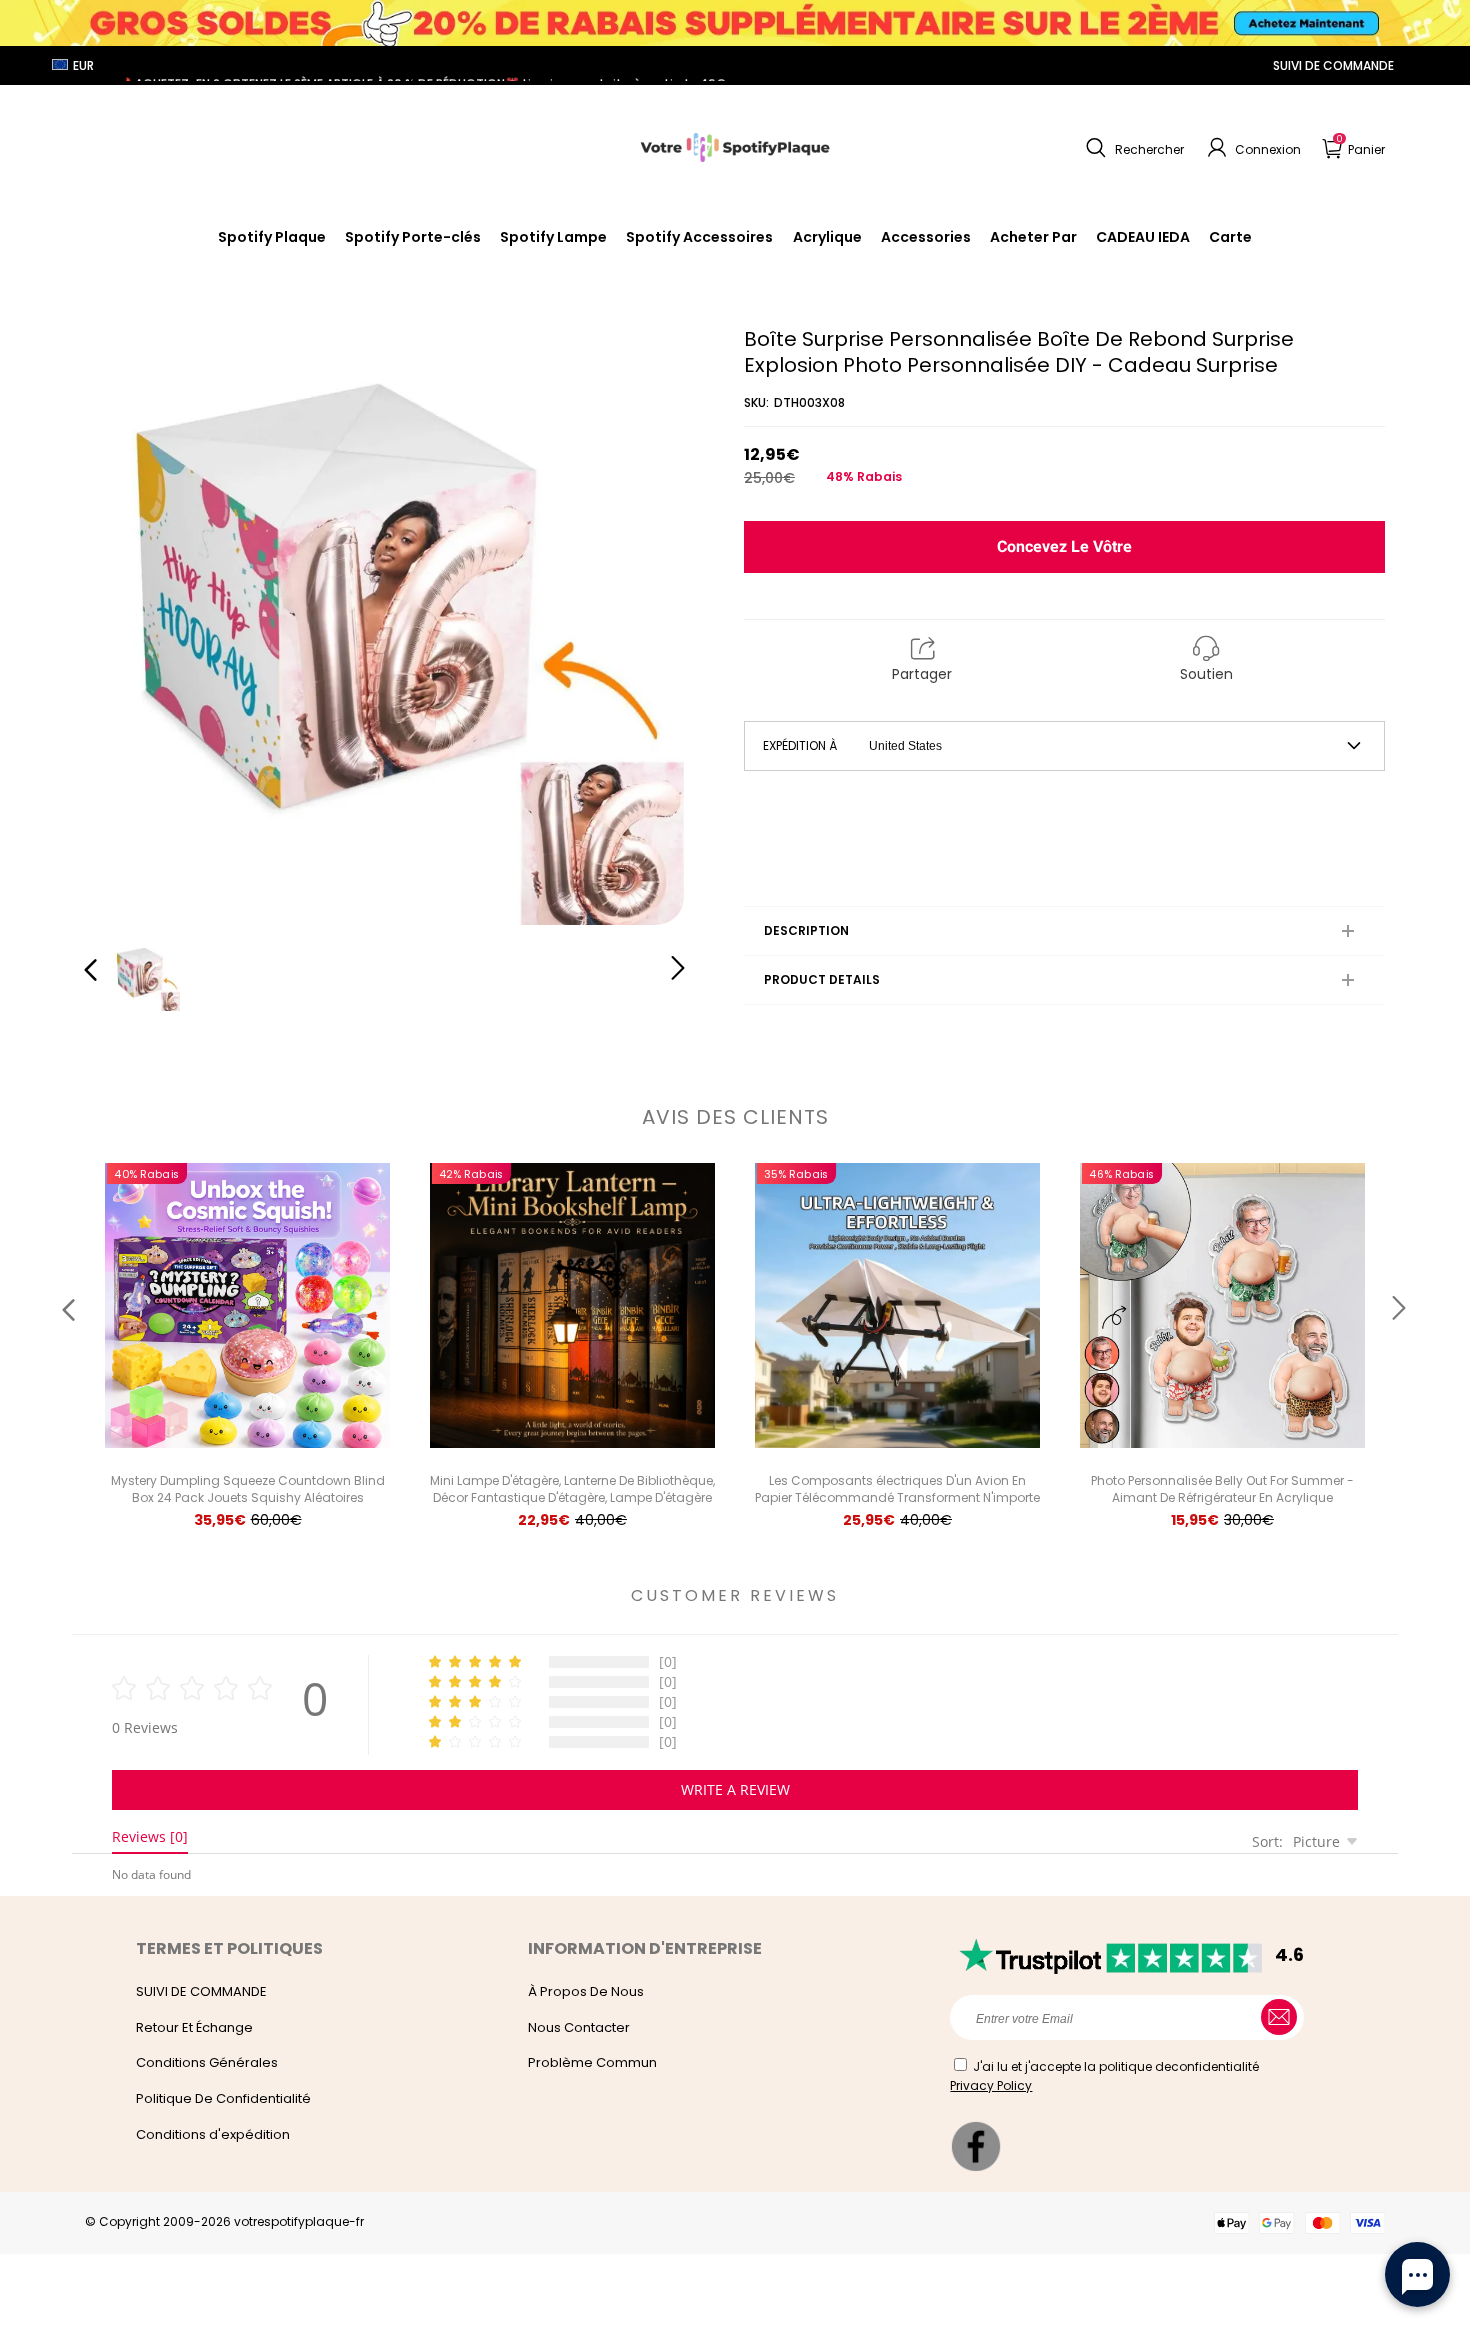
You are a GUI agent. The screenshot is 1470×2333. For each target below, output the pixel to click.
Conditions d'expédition (213, 2134)
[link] (699, 237)
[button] (1132, 148)
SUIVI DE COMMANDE (1333, 65)
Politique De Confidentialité (223, 2098)
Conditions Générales (207, 2062)
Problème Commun (592, 2062)
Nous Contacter (579, 2027)
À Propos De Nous (586, 1991)
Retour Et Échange (194, 2027)
